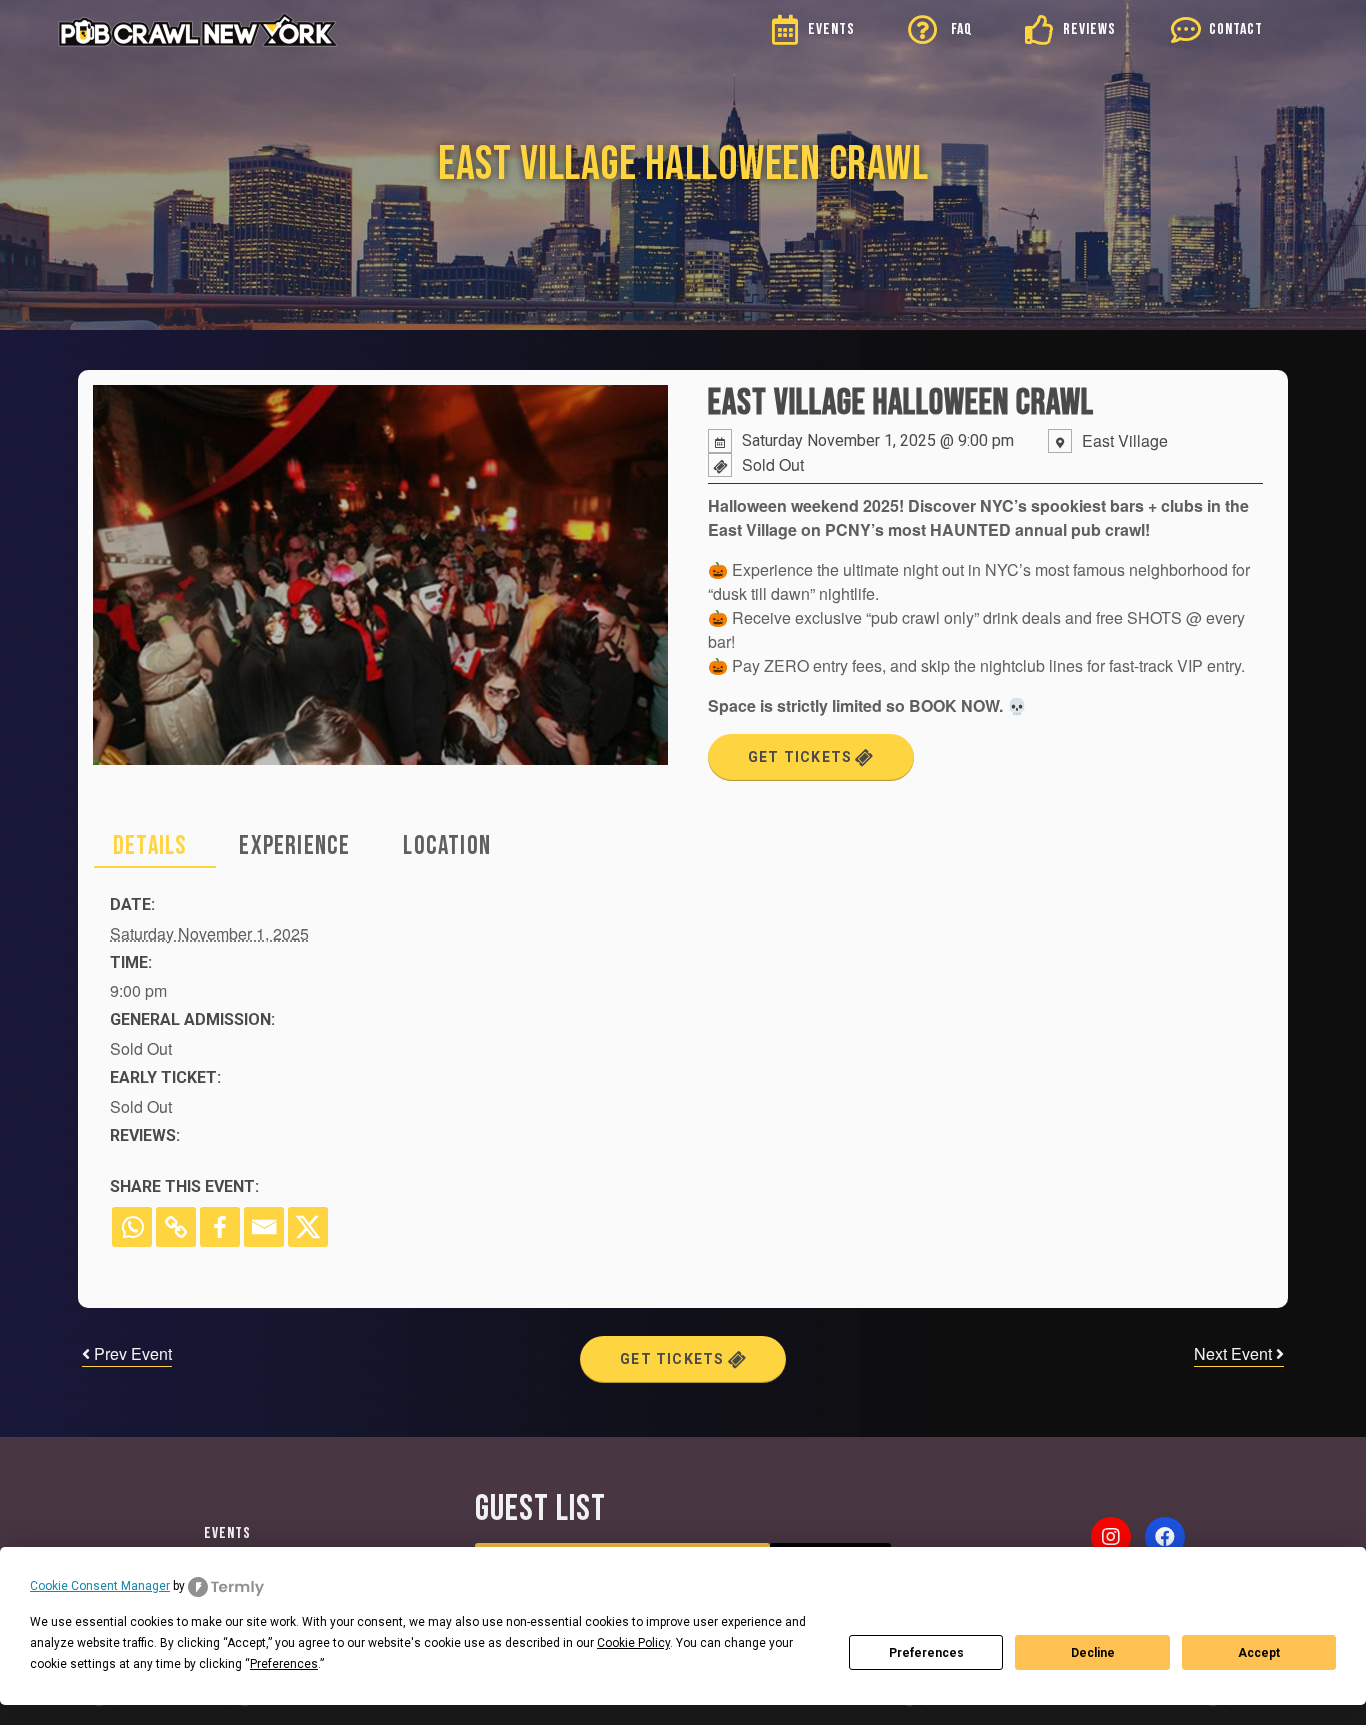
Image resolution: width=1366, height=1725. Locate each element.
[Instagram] (1111, 1537)
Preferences (926, 1653)
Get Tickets (802, 757)
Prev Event (131, 1353)
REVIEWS (1089, 29)
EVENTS (831, 29)
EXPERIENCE (294, 846)
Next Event (1235, 1353)
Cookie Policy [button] (633, 1643)
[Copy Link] (176, 1227)
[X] (308, 1227)
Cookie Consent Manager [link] (100, 1586)
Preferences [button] (284, 1664)
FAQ (962, 29)
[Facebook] (220, 1227)
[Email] (264, 1227)
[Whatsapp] (132, 1227)
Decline (1093, 1653)
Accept (1259, 1653)
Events (227, 1533)
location (447, 846)
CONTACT (1236, 29)
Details (149, 846)
